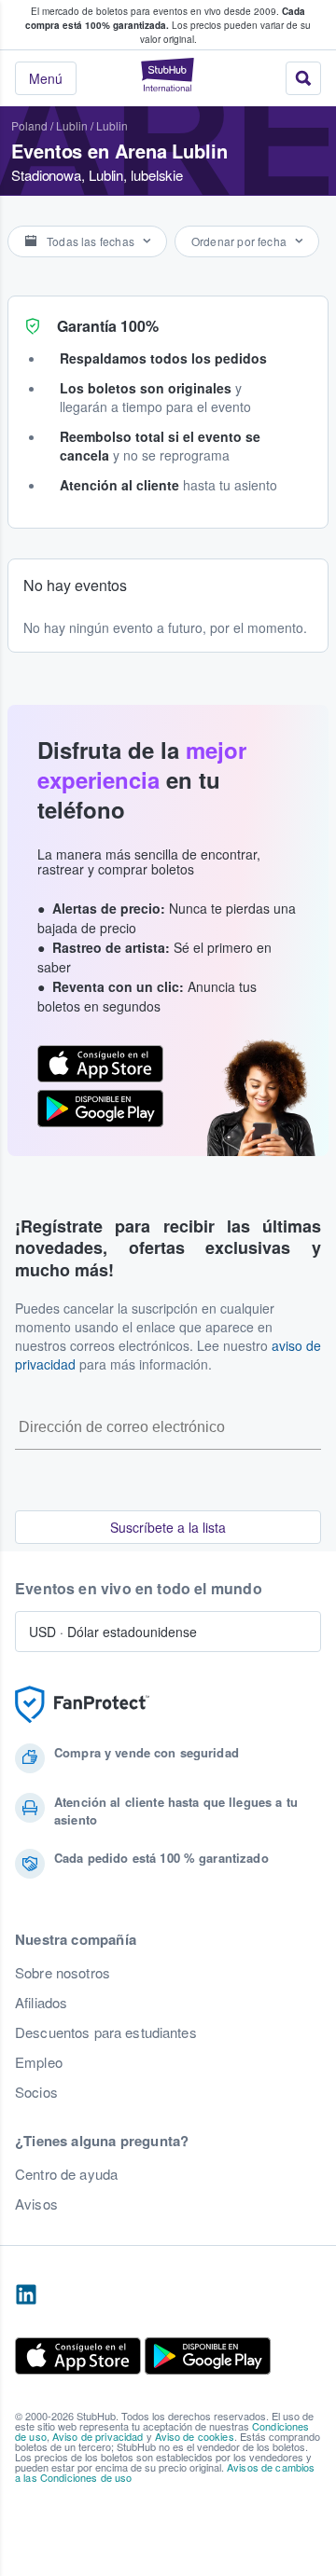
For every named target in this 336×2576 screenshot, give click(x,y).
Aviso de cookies (195, 2436)
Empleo (39, 2062)
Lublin (72, 125)
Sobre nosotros (63, 1973)
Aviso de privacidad (98, 2436)
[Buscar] (303, 78)
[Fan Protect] (82, 1705)
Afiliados (41, 2003)
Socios (36, 2092)
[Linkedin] (26, 2295)
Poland (29, 125)
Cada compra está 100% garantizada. (165, 18)
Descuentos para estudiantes (106, 2032)
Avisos (36, 2204)
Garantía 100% (108, 326)
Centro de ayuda (66, 2174)
